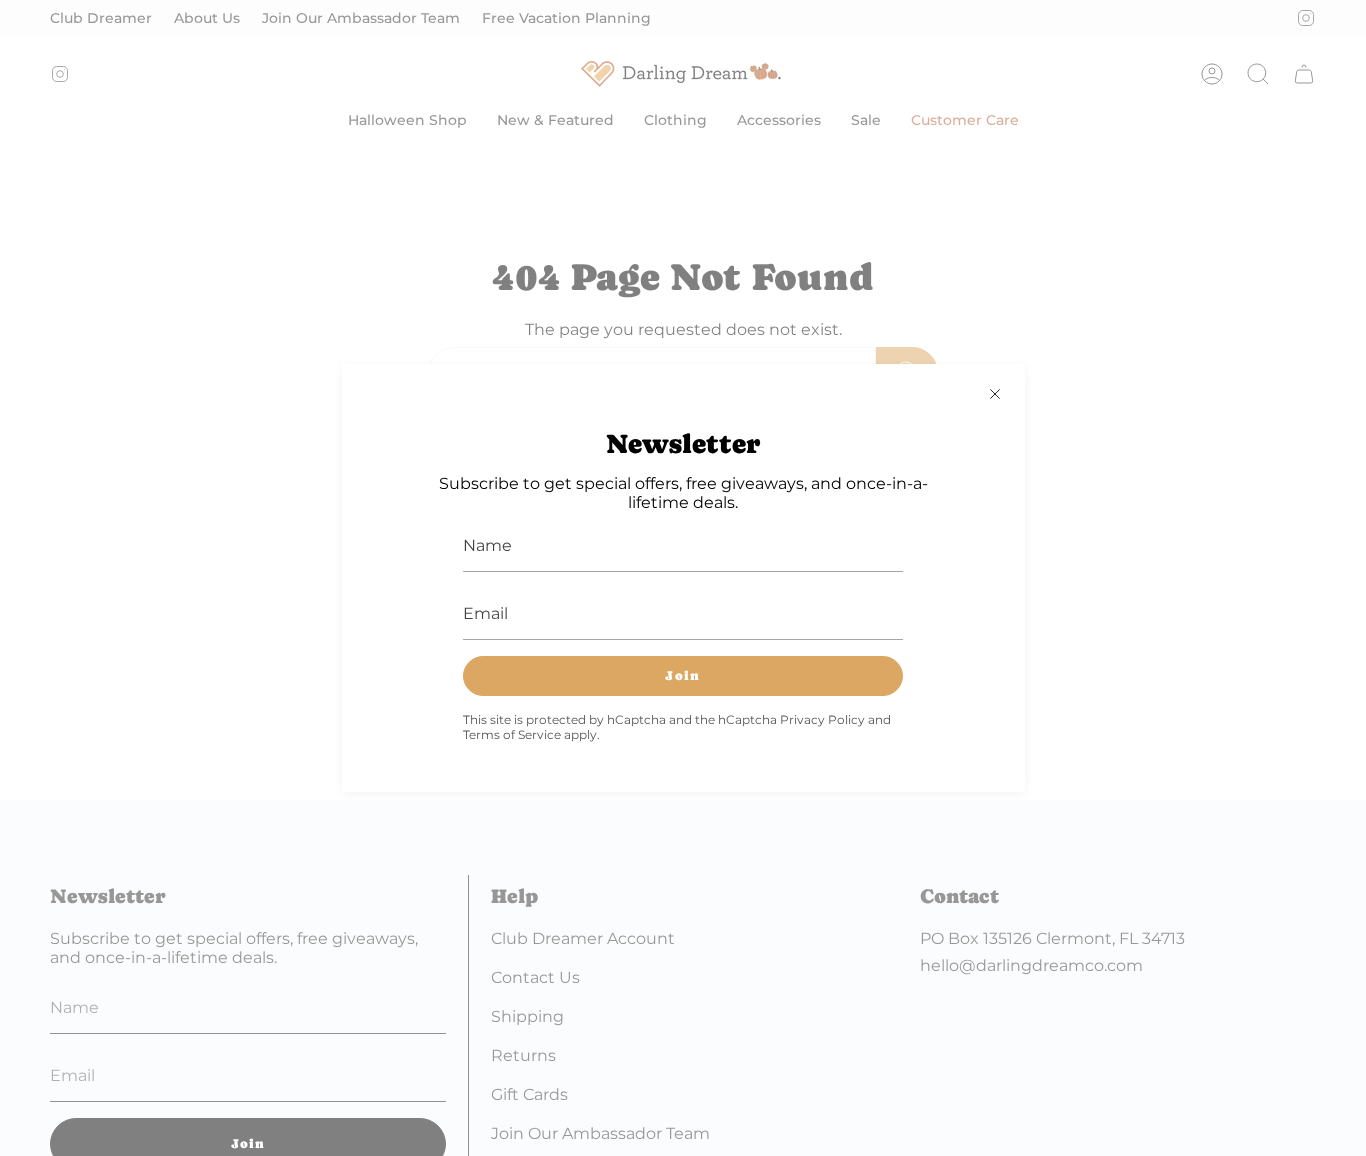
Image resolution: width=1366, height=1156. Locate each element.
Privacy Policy (822, 719)
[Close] (995, 394)
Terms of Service (512, 734)
